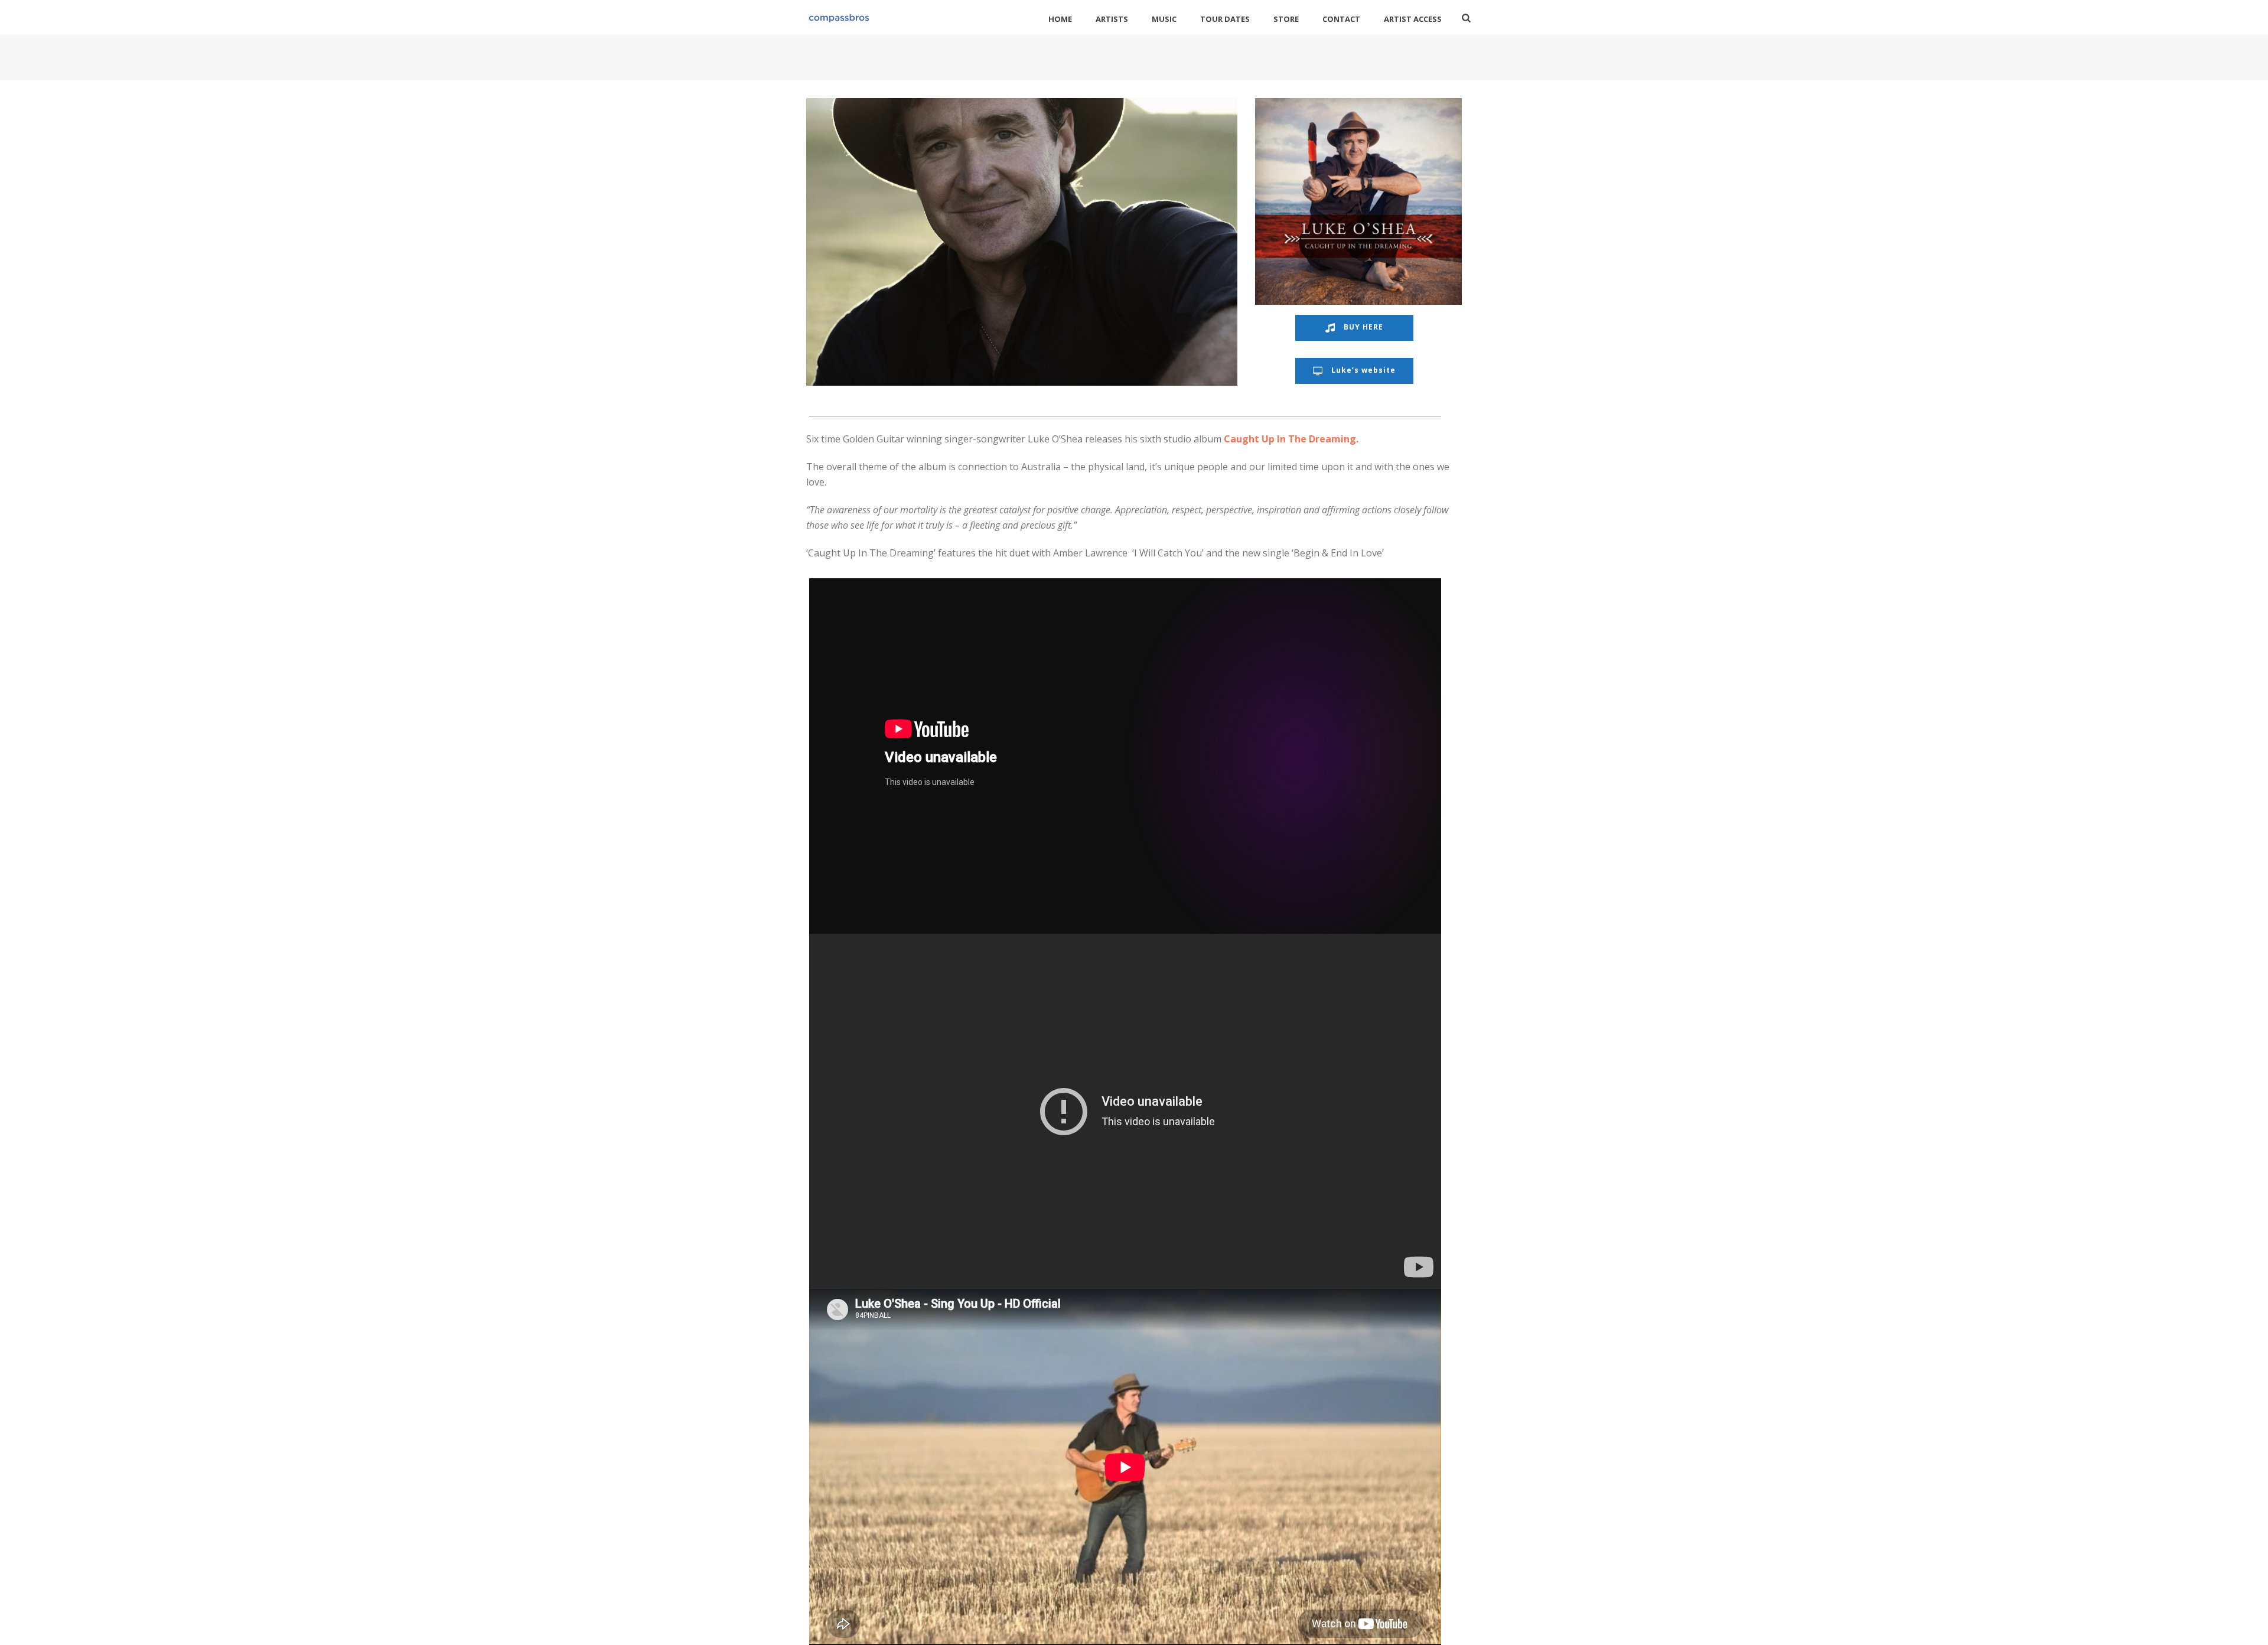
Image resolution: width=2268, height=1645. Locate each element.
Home (1060, 19)
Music (1164, 19)
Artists (1112, 19)
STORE (1286, 19)
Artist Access (1413, 19)
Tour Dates (1225, 19)
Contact (1341, 19)
